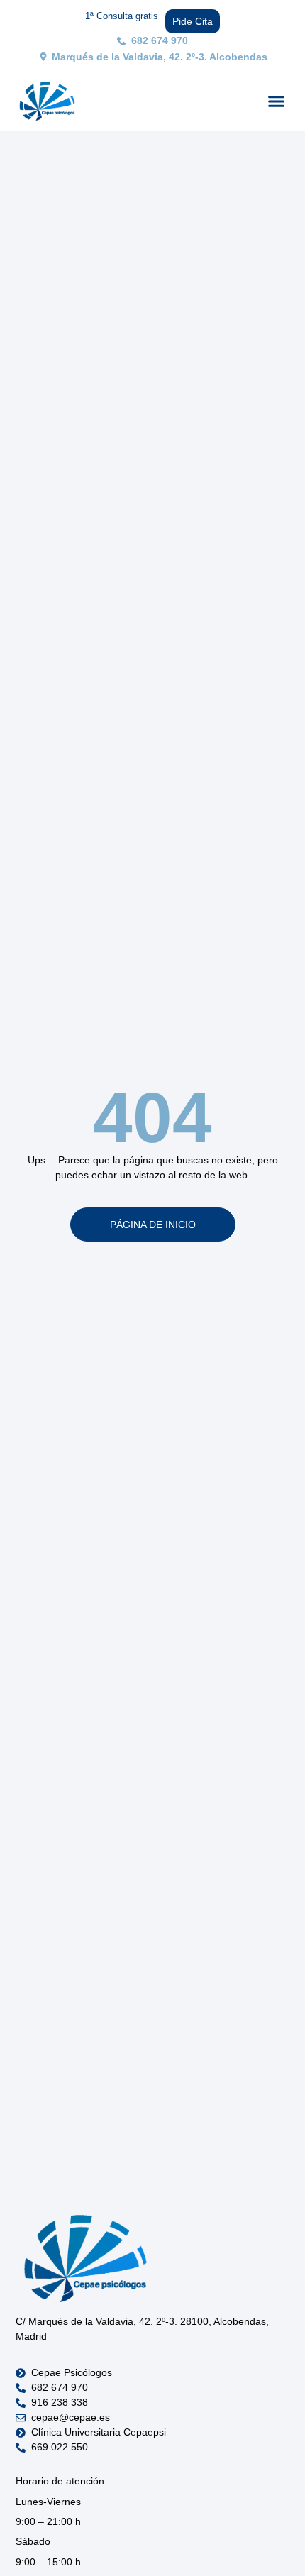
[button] (277, 101)
